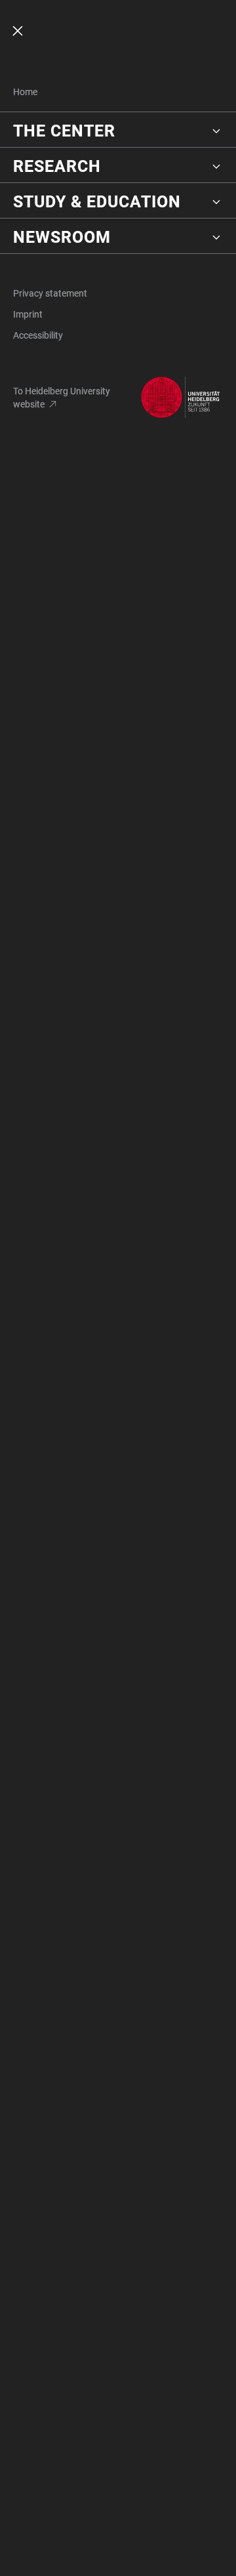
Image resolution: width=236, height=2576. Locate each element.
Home (25, 92)
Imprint (28, 314)
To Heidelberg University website (62, 398)
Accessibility (38, 335)
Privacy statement (50, 293)
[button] (118, 131)
